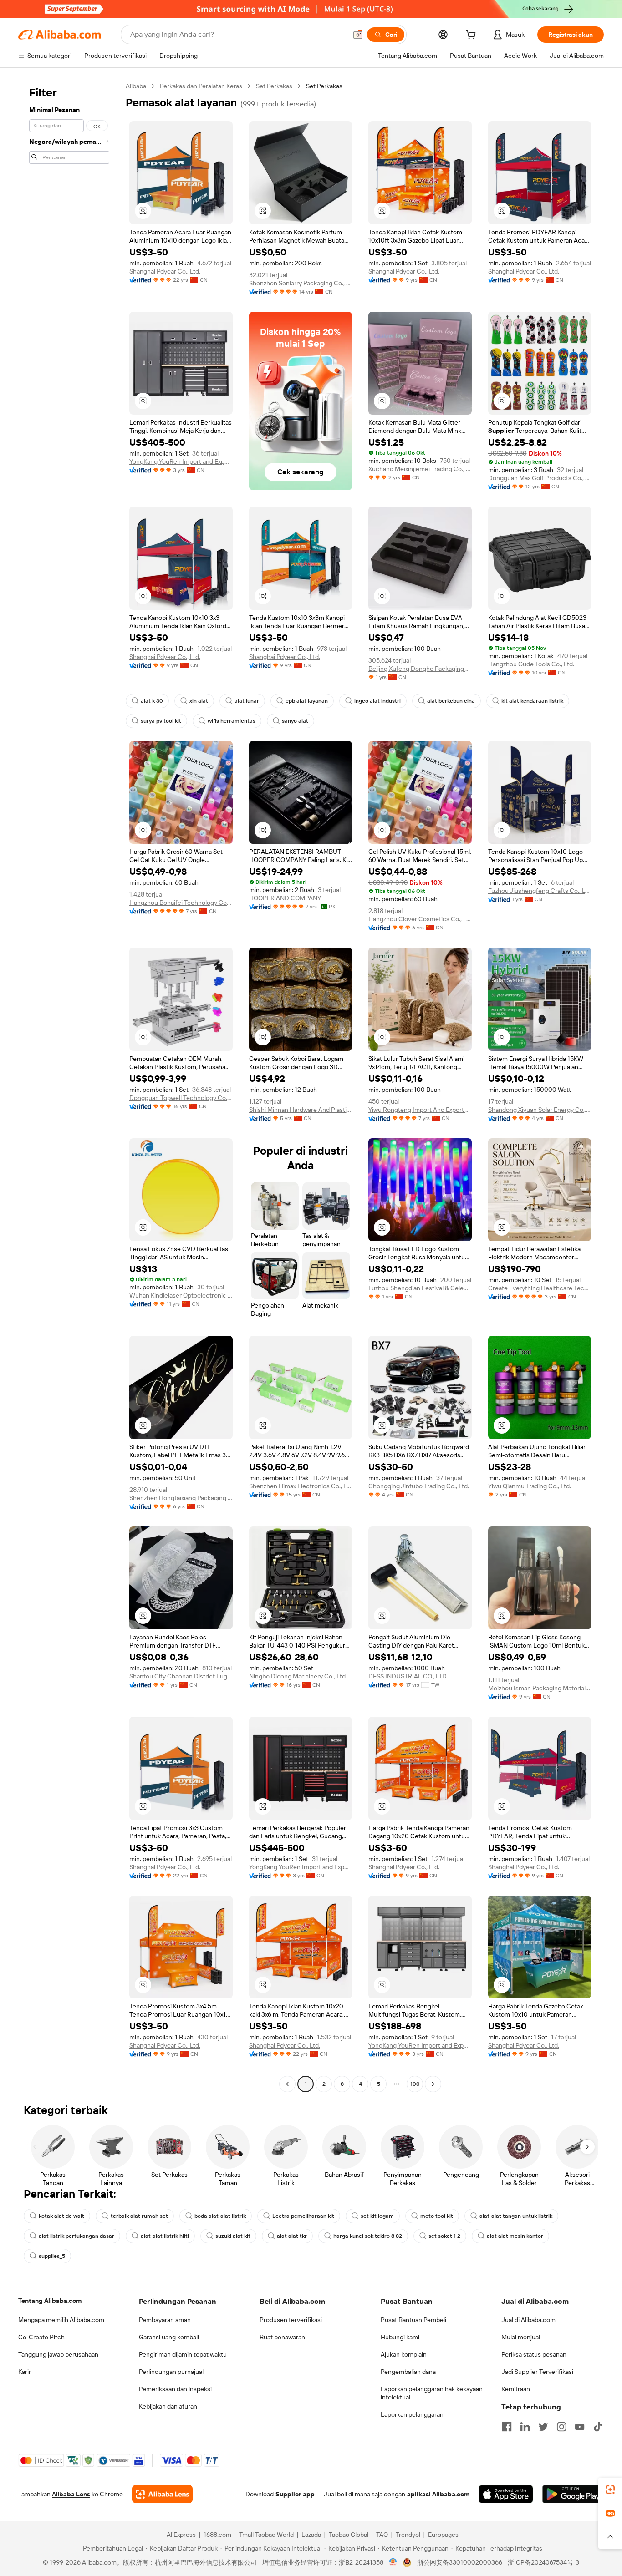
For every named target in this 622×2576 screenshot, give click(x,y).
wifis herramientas (232, 721)
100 (415, 2084)
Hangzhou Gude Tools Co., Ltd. (531, 664)
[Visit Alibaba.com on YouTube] (580, 2427)
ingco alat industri (377, 701)
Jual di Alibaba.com (528, 2320)
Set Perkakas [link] (324, 86)
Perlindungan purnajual (171, 2372)
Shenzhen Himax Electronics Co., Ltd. (301, 1486)
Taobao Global (349, 2535)
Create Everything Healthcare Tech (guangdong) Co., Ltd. (540, 1288)
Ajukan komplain (404, 2354)
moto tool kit (437, 2216)
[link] (610, 2490)
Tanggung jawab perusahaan (58, 2354)
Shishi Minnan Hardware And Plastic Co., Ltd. (301, 1110)
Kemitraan (516, 2389)
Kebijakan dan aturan (168, 2406)
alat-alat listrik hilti (165, 2236)
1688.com (217, 2535)
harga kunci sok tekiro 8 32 (368, 2236)
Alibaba (136, 86)
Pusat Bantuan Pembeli (413, 2320)
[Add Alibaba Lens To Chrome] (162, 2494)
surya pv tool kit (161, 721)
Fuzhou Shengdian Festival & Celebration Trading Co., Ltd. (420, 1288)
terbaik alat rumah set (139, 2216)
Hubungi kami (400, 2337)
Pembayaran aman (165, 2320)
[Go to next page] (433, 2084)
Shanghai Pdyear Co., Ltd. (165, 271)
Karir (25, 2372)
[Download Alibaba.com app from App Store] (506, 2494)
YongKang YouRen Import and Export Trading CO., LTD (181, 461)
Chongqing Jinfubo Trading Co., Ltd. (419, 1486)
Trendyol (408, 2535)
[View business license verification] (393, 2562)
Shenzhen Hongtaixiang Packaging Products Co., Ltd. (181, 1498)
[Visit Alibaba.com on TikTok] (598, 2427)
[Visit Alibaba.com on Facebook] (507, 2427)
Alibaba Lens (71, 2494)
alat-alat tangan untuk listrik (516, 2216)
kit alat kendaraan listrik (532, 701)
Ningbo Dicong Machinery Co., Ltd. (298, 1676)
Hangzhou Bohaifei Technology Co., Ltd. (181, 903)
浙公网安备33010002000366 (460, 2562)
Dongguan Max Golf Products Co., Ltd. (540, 478)
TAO (382, 2535)
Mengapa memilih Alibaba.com (61, 2320)
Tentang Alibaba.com (50, 2301)
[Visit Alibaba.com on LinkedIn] (525, 2427)
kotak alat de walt (61, 2216)
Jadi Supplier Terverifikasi (537, 2372)
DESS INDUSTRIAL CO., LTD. (408, 1676)
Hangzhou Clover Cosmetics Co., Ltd (420, 919)
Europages (443, 2535)
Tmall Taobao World (266, 2535)
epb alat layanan (307, 701)
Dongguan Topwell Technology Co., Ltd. (181, 1098)
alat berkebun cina (451, 701)
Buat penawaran (282, 2337)
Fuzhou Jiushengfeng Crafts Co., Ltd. (540, 891)
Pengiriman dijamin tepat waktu (183, 2354)
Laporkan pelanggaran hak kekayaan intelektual (432, 2393)
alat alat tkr (292, 2236)
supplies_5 (52, 2256)
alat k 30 (152, 701)
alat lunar (247, 701)
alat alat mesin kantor (515, 2236)
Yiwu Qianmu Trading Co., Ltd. (530, 1486)
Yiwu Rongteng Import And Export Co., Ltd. (420, 1110)
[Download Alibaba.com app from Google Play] (573, 2494)
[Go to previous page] (287, 2084)
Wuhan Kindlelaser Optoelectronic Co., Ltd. (181, 1295)
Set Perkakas (274, 86)
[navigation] (69, 1086)
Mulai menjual (521, 2337)
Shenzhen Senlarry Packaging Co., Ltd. (301, 283)
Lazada (311, 2535)
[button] (358, 35)
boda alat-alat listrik (220, 2216)
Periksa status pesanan (534, 2354)
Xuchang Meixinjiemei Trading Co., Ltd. (420, 469)
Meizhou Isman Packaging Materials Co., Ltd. (540, 1688)
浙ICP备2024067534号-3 (543, 2562)
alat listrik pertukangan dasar (76, 2236)
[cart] (473, 36)
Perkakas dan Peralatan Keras (201, 86)
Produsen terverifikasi (291, 2320)
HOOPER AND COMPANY (285, 898)
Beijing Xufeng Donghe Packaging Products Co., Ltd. (420, 669)
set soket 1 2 (444, 2236)
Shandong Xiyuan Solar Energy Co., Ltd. (540, 1110)
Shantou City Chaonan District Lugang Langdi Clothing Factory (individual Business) (181, 1676)
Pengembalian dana (408, 2372)
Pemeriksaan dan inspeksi (175, 2389)
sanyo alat (295, 721)
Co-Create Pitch (41, 2337)
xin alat (199, 701)
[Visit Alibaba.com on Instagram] (561, 2427)
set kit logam (377, 2216)
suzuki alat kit (233, 2236)
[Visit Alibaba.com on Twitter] (543, 2427)
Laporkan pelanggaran (412, 2414)
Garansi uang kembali (169, 2337)
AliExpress (181, 2535)
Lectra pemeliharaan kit (303, 2216)
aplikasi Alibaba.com (438, 2494)
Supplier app (295, 2494)
